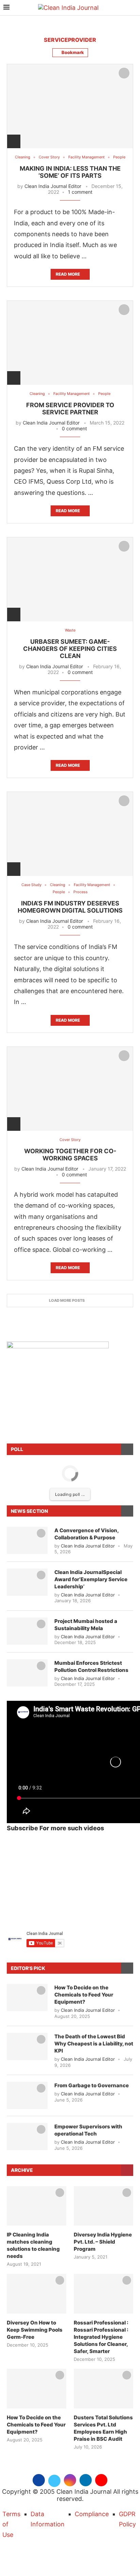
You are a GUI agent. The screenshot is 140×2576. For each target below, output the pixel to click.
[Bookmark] (124, 73)
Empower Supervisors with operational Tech (88, 2130)
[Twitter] (54, 2479)
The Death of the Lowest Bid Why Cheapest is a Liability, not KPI (94, 2044)
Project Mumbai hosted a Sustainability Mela (86, 1625)
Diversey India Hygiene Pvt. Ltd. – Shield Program (103, 2242)
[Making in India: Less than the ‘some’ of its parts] (70, 106)
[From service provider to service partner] (70, 343)
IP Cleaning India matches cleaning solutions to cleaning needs (33, 2245)
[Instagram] (70, 2479)
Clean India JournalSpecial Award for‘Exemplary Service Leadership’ (91, 1579)
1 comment (80, 192)
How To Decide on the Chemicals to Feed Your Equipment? (84, 1995)
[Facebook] (39, 2479)
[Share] (14, 141)
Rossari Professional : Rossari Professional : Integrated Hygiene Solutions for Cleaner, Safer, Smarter (101, 2337)
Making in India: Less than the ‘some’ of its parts (70, 172)
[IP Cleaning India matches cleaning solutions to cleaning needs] (37, 2206)
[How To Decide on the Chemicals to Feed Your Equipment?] (27, 1998)
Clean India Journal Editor (53, 186)
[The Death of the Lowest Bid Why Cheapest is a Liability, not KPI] (27, 2046)
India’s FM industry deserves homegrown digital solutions (70, 907)
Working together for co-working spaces (70, 1155)
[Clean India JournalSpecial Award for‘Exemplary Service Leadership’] (27, 1582)
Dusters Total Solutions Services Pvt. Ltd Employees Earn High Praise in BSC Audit (103, 2428)
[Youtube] (101, 2479)
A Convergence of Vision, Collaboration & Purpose (86, 1534)
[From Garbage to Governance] (27, 2095)
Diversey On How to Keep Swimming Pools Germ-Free (35, 2330)
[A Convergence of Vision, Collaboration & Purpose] (27, 1540)
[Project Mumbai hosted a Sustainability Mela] (27, 1631)
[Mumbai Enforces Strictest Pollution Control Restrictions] (27, 1673)
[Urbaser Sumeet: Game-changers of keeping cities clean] (70, 579)
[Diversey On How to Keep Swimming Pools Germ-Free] (37, 2294)
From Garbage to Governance (92, 2085)
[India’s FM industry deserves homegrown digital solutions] (70, 834)
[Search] (133, 8)
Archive (22, 2170)
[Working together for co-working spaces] (70, 1089)
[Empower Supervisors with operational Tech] (27, 2137)
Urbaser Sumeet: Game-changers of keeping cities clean (70, 649)
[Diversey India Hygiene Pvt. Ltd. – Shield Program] (103, 2206)
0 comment (74, 428)
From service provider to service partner (70, 409)
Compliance (92, 2514)
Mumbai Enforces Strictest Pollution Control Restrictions (91, 1666)
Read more (68, 274)
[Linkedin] (86, 2479)
